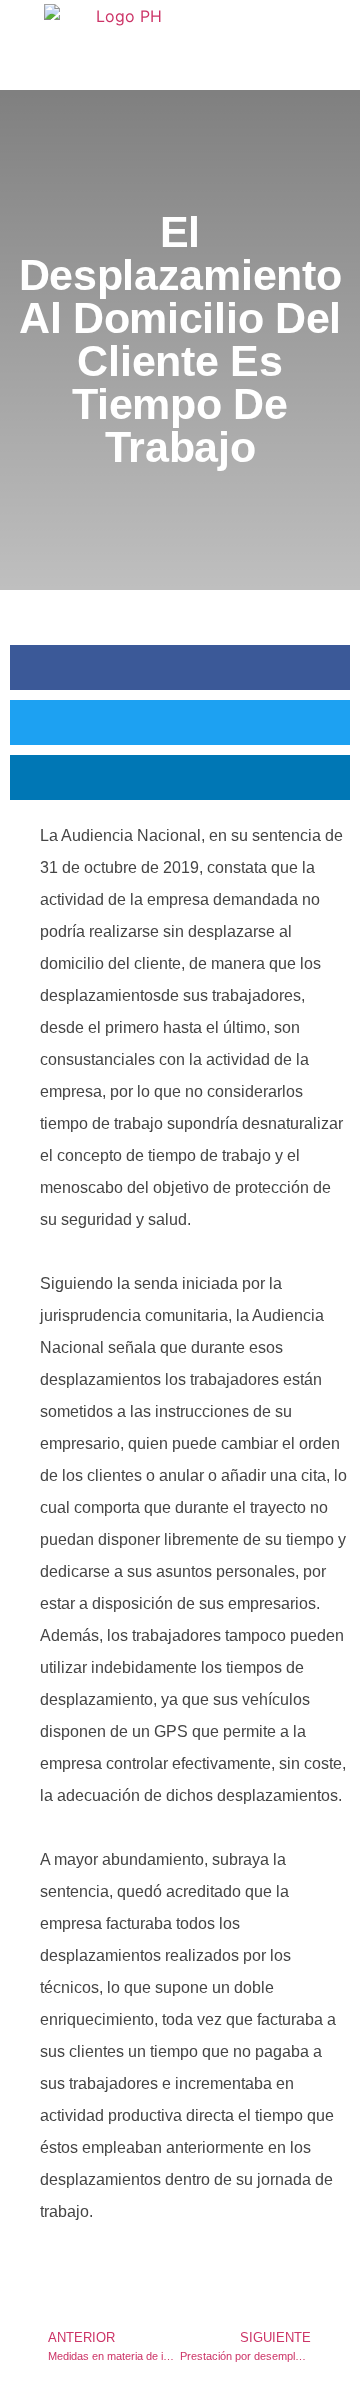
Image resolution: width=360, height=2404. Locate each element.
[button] (180, 667)
